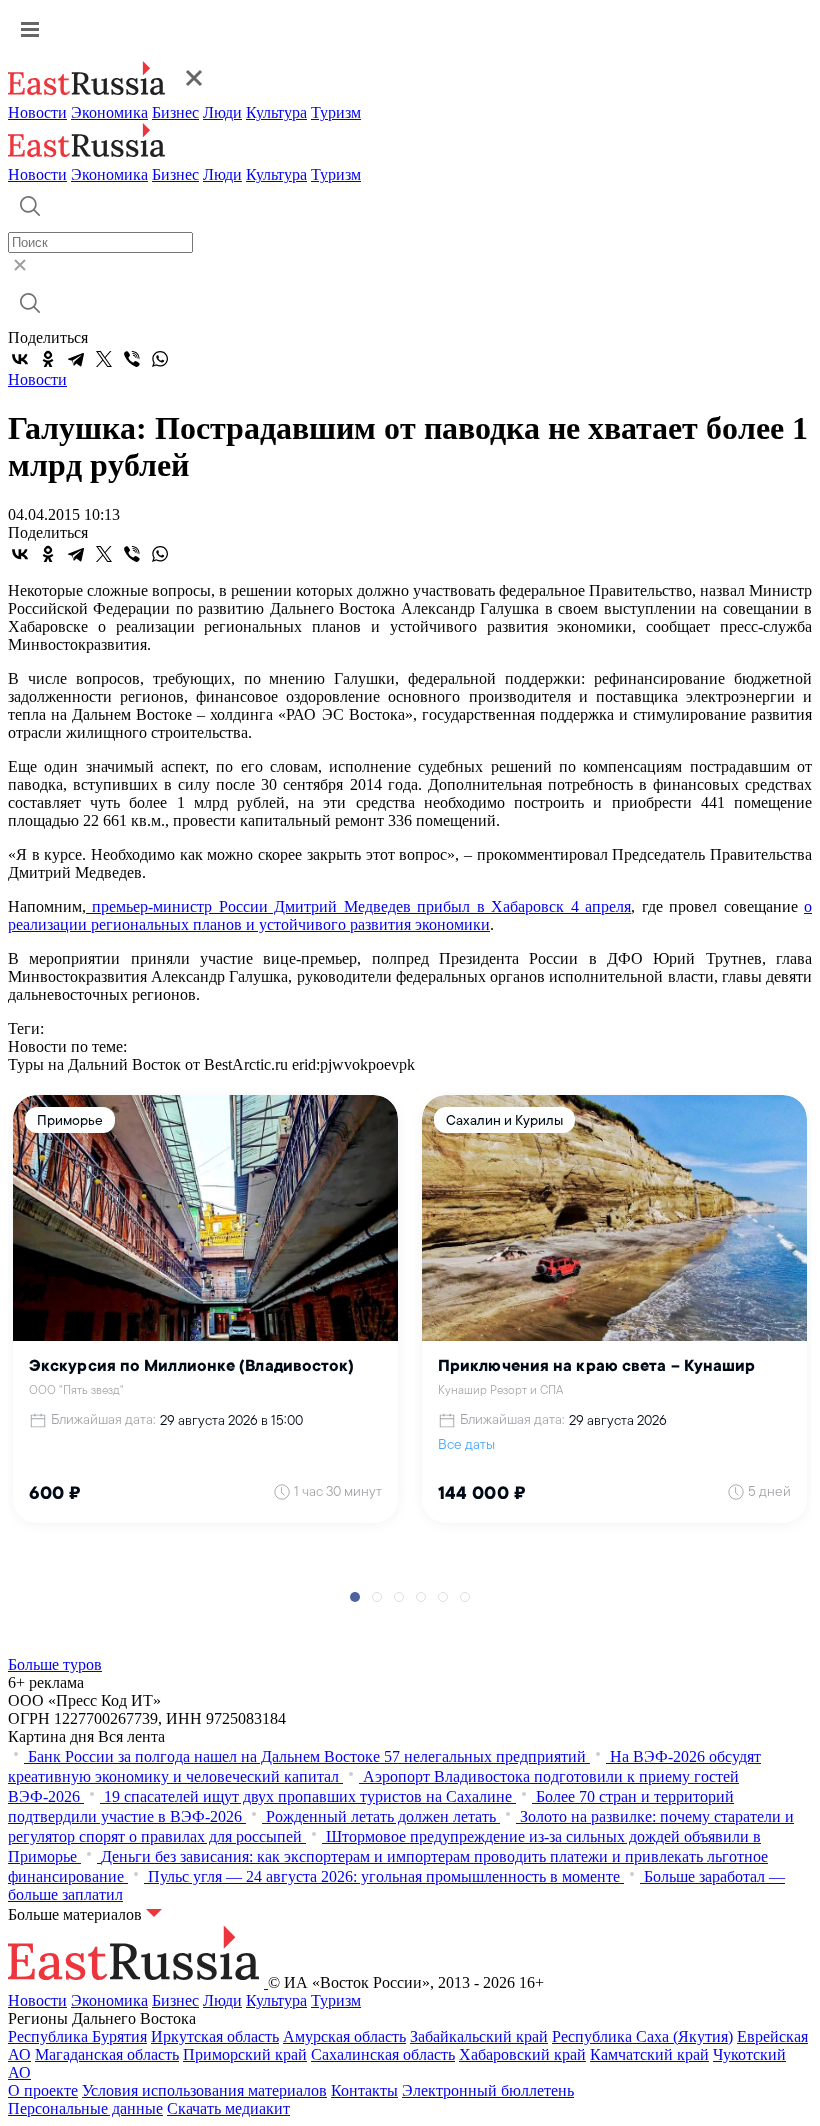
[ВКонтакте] (20, 359)
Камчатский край (649, 2054)
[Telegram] (76, 359)
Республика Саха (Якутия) (642, 2036)
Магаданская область (107, 2054)
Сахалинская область (383, 2054)
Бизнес (175, 112)
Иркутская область (215, 2036)
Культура (276, 112)
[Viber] (132, 359)
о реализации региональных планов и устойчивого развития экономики (410, 915)
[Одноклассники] (48, 359)
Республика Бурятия (77, 2036)
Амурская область (344, 2036)
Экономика (109, 112)
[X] (104, 359)
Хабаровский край (522, 2054)
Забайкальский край (479, 2036)
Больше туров (55, 1664)
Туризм (336, 112)
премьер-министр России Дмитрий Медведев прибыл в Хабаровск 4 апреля (358, 906)
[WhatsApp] (160, 359)
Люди (222, 112)
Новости (37, 112)
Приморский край (245, 2054)
